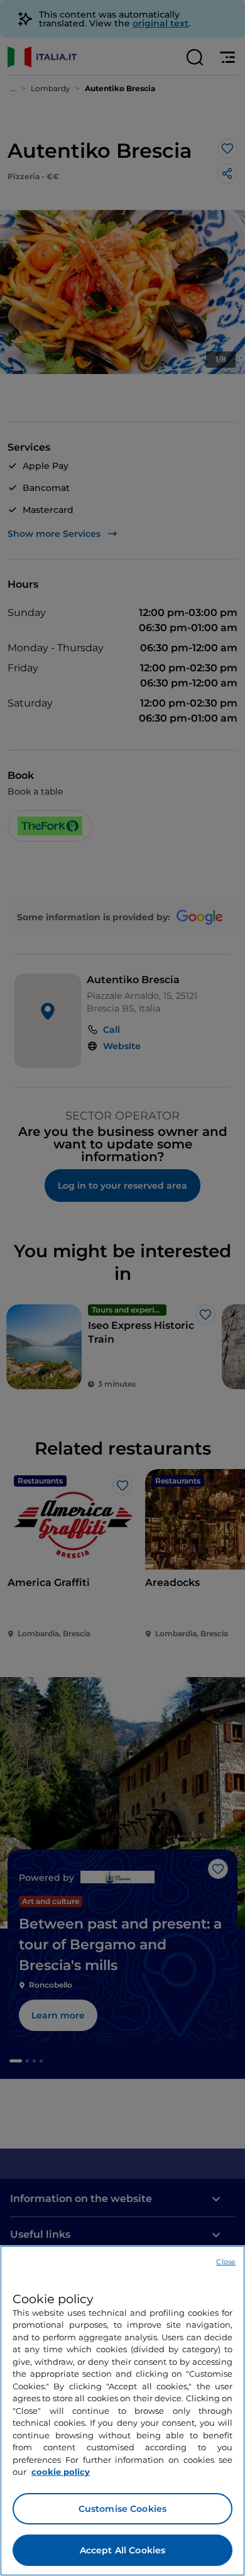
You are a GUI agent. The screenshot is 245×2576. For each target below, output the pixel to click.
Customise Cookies (122, 2509)
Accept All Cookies (123, 2550)
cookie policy (61, 2472)
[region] (122, 2411)
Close (226, 2262)
